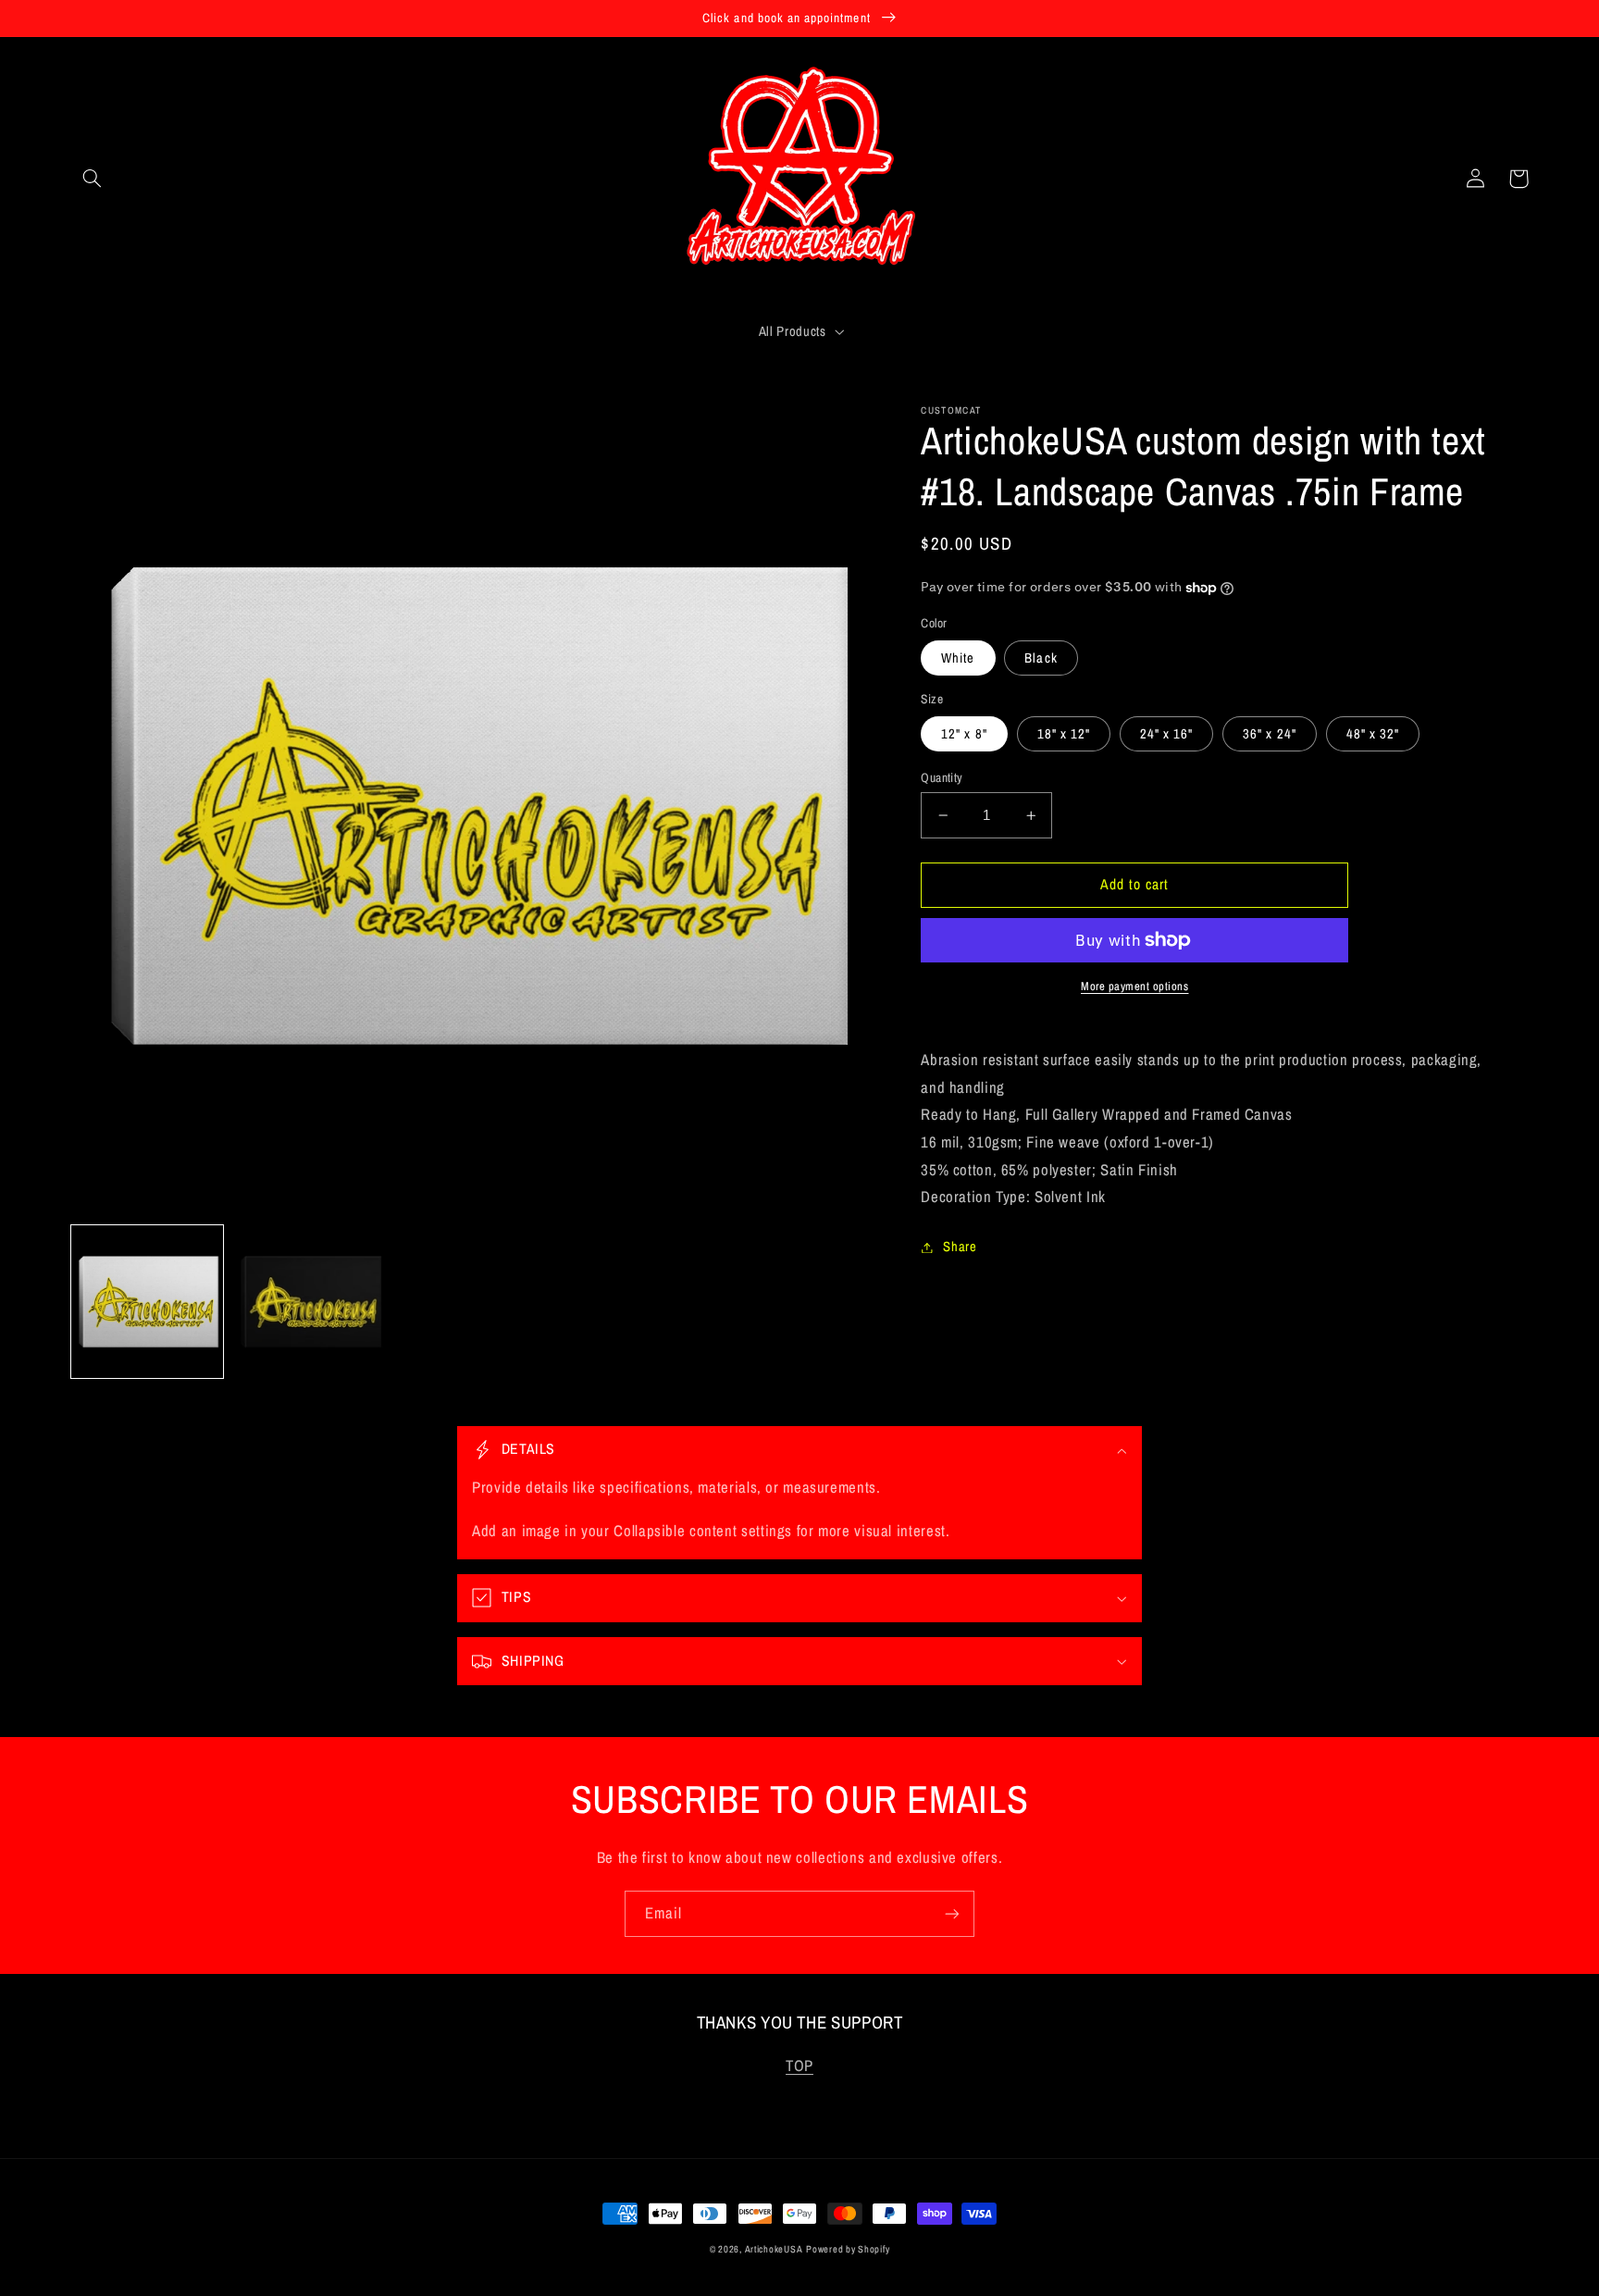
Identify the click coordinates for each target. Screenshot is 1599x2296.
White (958, 658)
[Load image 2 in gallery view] (310, 1302)
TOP (799, 2066)
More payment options (1135, 986)
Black (1041, 658)
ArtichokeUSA (774, 2249)
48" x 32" (1373, 734)
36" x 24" (1269, 734)
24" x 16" (1166, 734)
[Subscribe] (952, 1913)
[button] (93, 179)
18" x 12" (1064, 734)
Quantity (942, 777)
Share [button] (960, 1247)
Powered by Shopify (848, 2249)
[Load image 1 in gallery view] (148, 1302)
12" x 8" (964, 734)
